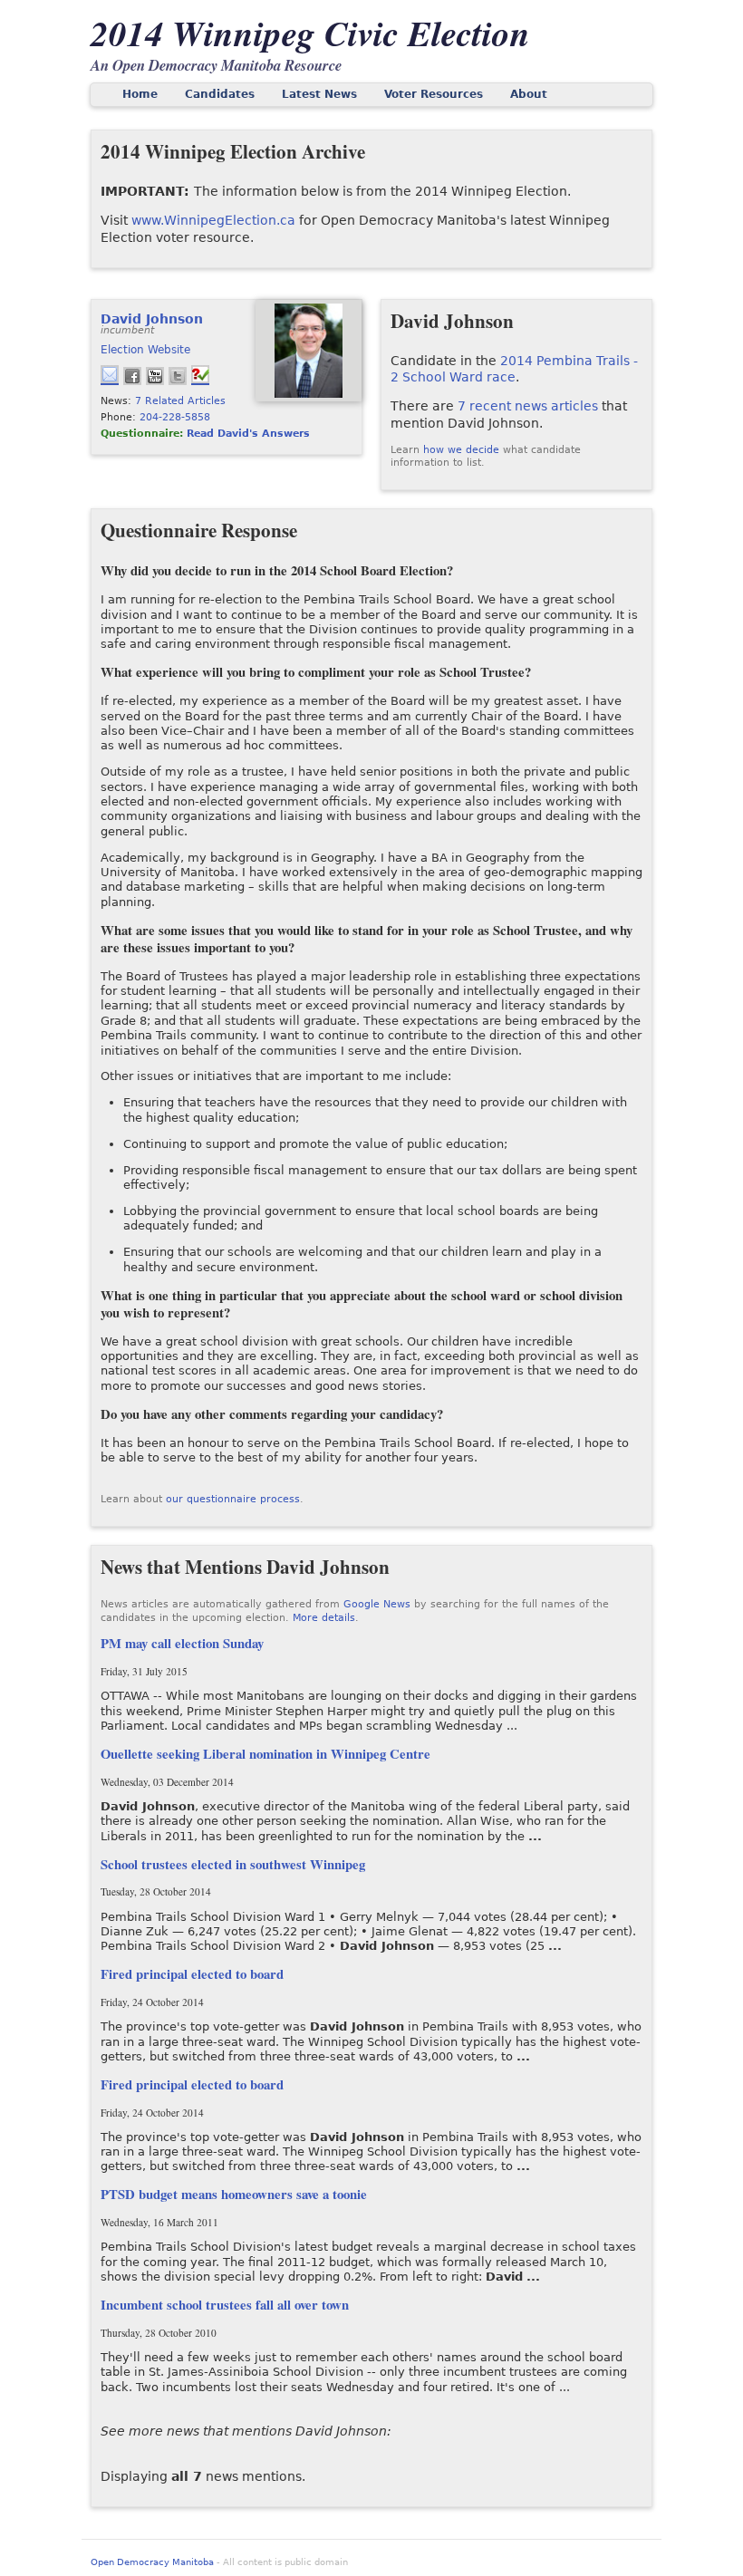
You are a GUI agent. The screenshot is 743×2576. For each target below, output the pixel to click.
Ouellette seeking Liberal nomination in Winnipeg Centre (265, 1754)
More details (324, 1618)
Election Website (145, 350)
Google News (377, 1604)
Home (140, 94)
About (529, 94)
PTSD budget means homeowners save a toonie (234, 2194)
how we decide (461, 450)
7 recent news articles (528, 406)
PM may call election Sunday (182, 1643)
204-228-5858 (175, 417)
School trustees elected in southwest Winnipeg (233, 1864)
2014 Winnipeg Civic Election (310, 33)
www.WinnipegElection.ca (213, 220)
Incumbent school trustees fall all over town (225, 2305)
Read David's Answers (248, 433)
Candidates (220, 94)
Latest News (319, 94)
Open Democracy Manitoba (152, 2562)
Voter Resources (434, 94)
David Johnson (152, 319)
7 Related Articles (180, 400)
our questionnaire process (233, 1499)
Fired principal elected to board (192, 1974)
